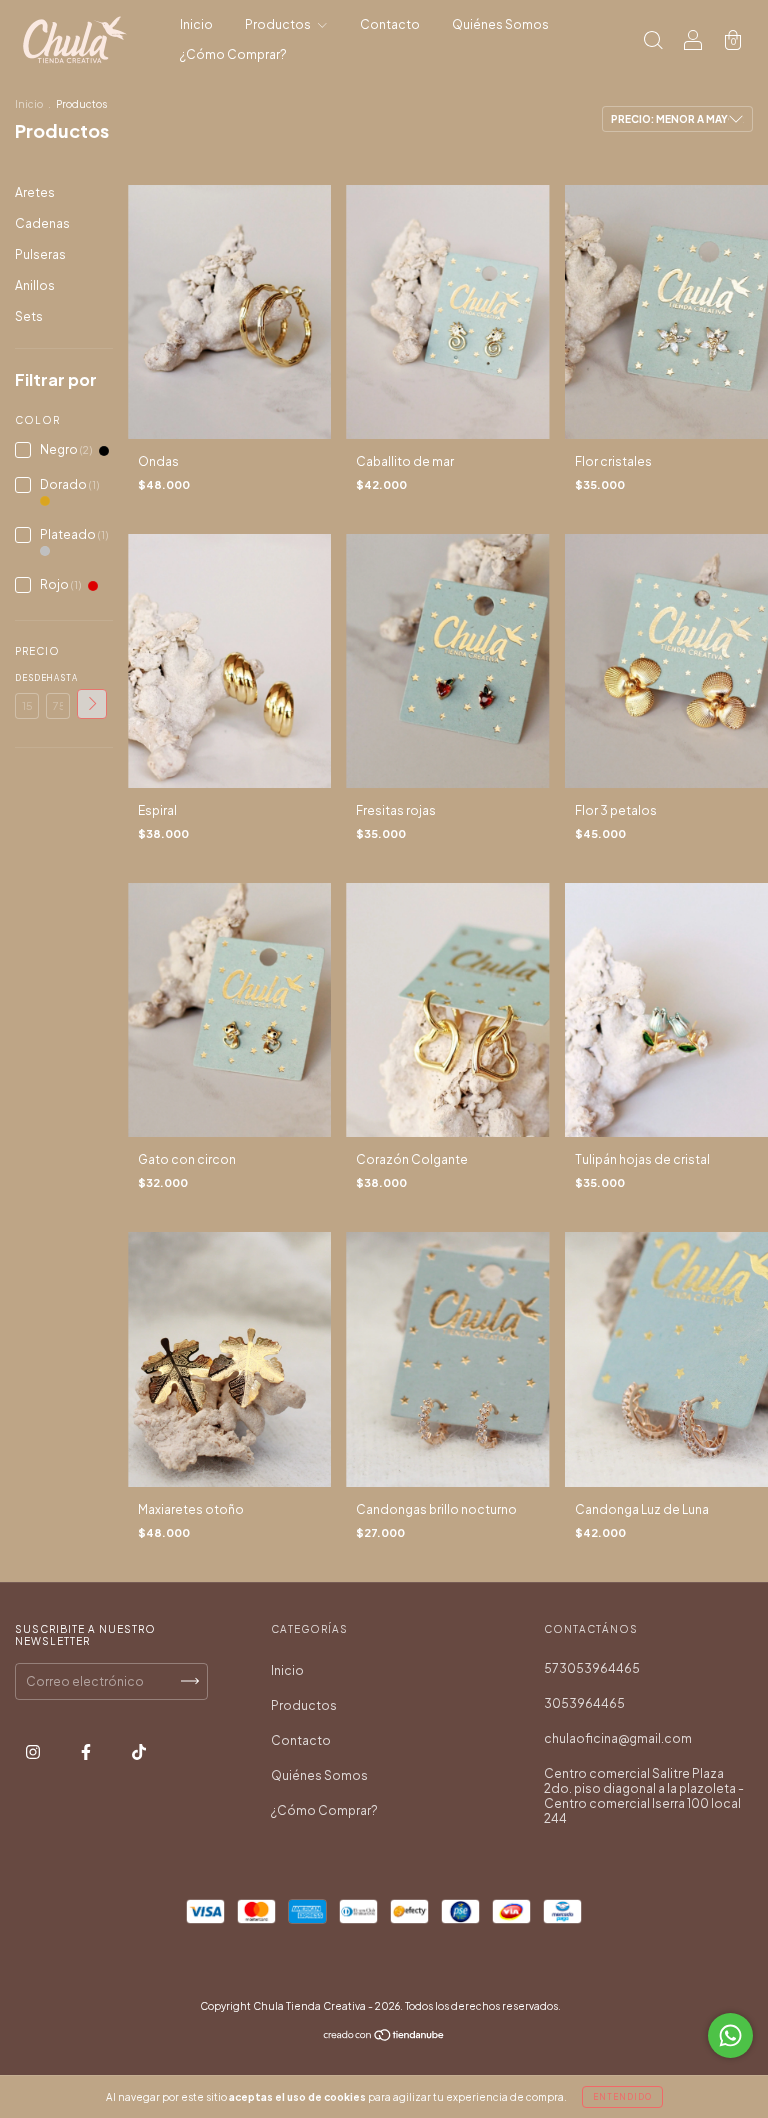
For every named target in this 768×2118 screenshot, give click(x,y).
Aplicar (92, 704)
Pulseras (40, 254)
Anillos (35, 285)
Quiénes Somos (500, 24)
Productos (279, 24)
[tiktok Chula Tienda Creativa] (139, 1751)
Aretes (35, 192)
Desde (27, 678)
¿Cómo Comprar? (233, 54)
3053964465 (584, 1703)
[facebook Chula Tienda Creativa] (87, 1751)
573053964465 (592, 1668)
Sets (29, 316)
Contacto (390, 24)
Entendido (622, 2097)
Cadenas (42, 223)
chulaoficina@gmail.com (618, 1738)
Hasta (58, 678)
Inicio (196, 24)
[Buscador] (653, 42)
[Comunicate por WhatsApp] (730, 2035)
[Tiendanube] (384, 2037)
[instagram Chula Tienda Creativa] (34, 1751)
